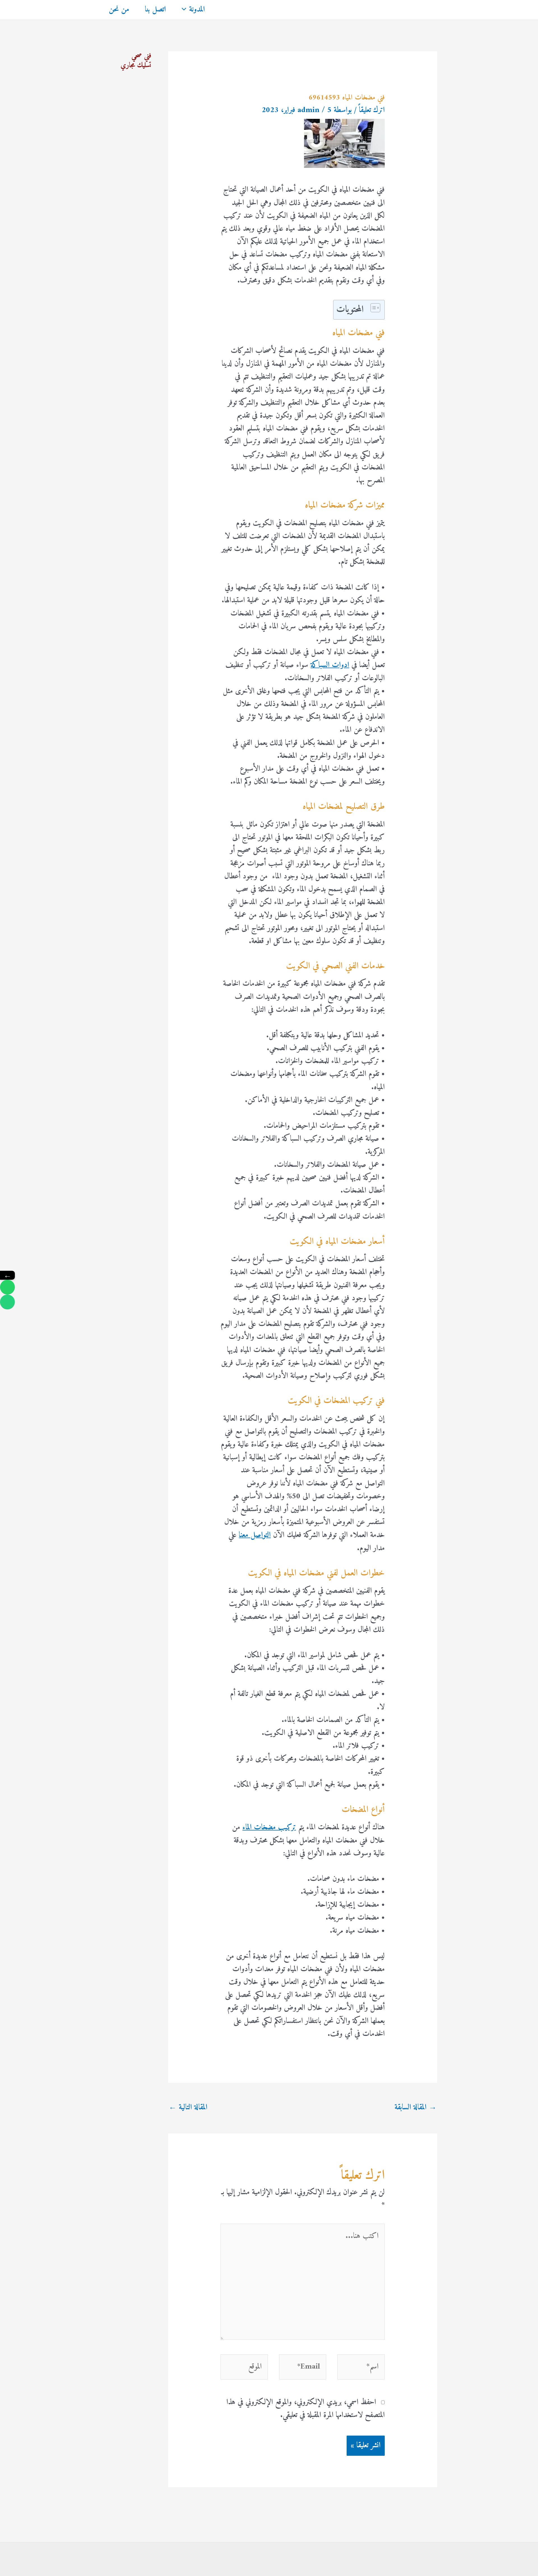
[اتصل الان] (7, 1302)
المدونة (197, 10)
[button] (185, 10)
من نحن (119, 10)
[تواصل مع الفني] (7, 1287)
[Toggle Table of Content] (373, 308)
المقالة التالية (188, 2108)
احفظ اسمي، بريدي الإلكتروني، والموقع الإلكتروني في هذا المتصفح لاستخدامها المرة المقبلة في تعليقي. (306, 2409)
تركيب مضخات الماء (269, 1828)
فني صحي (141, 56)
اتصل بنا (155, 10)
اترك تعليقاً (372, 110)
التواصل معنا (255, 1535)
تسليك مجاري (136, 65)
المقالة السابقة (416, 2108)
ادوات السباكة (330, 665)
